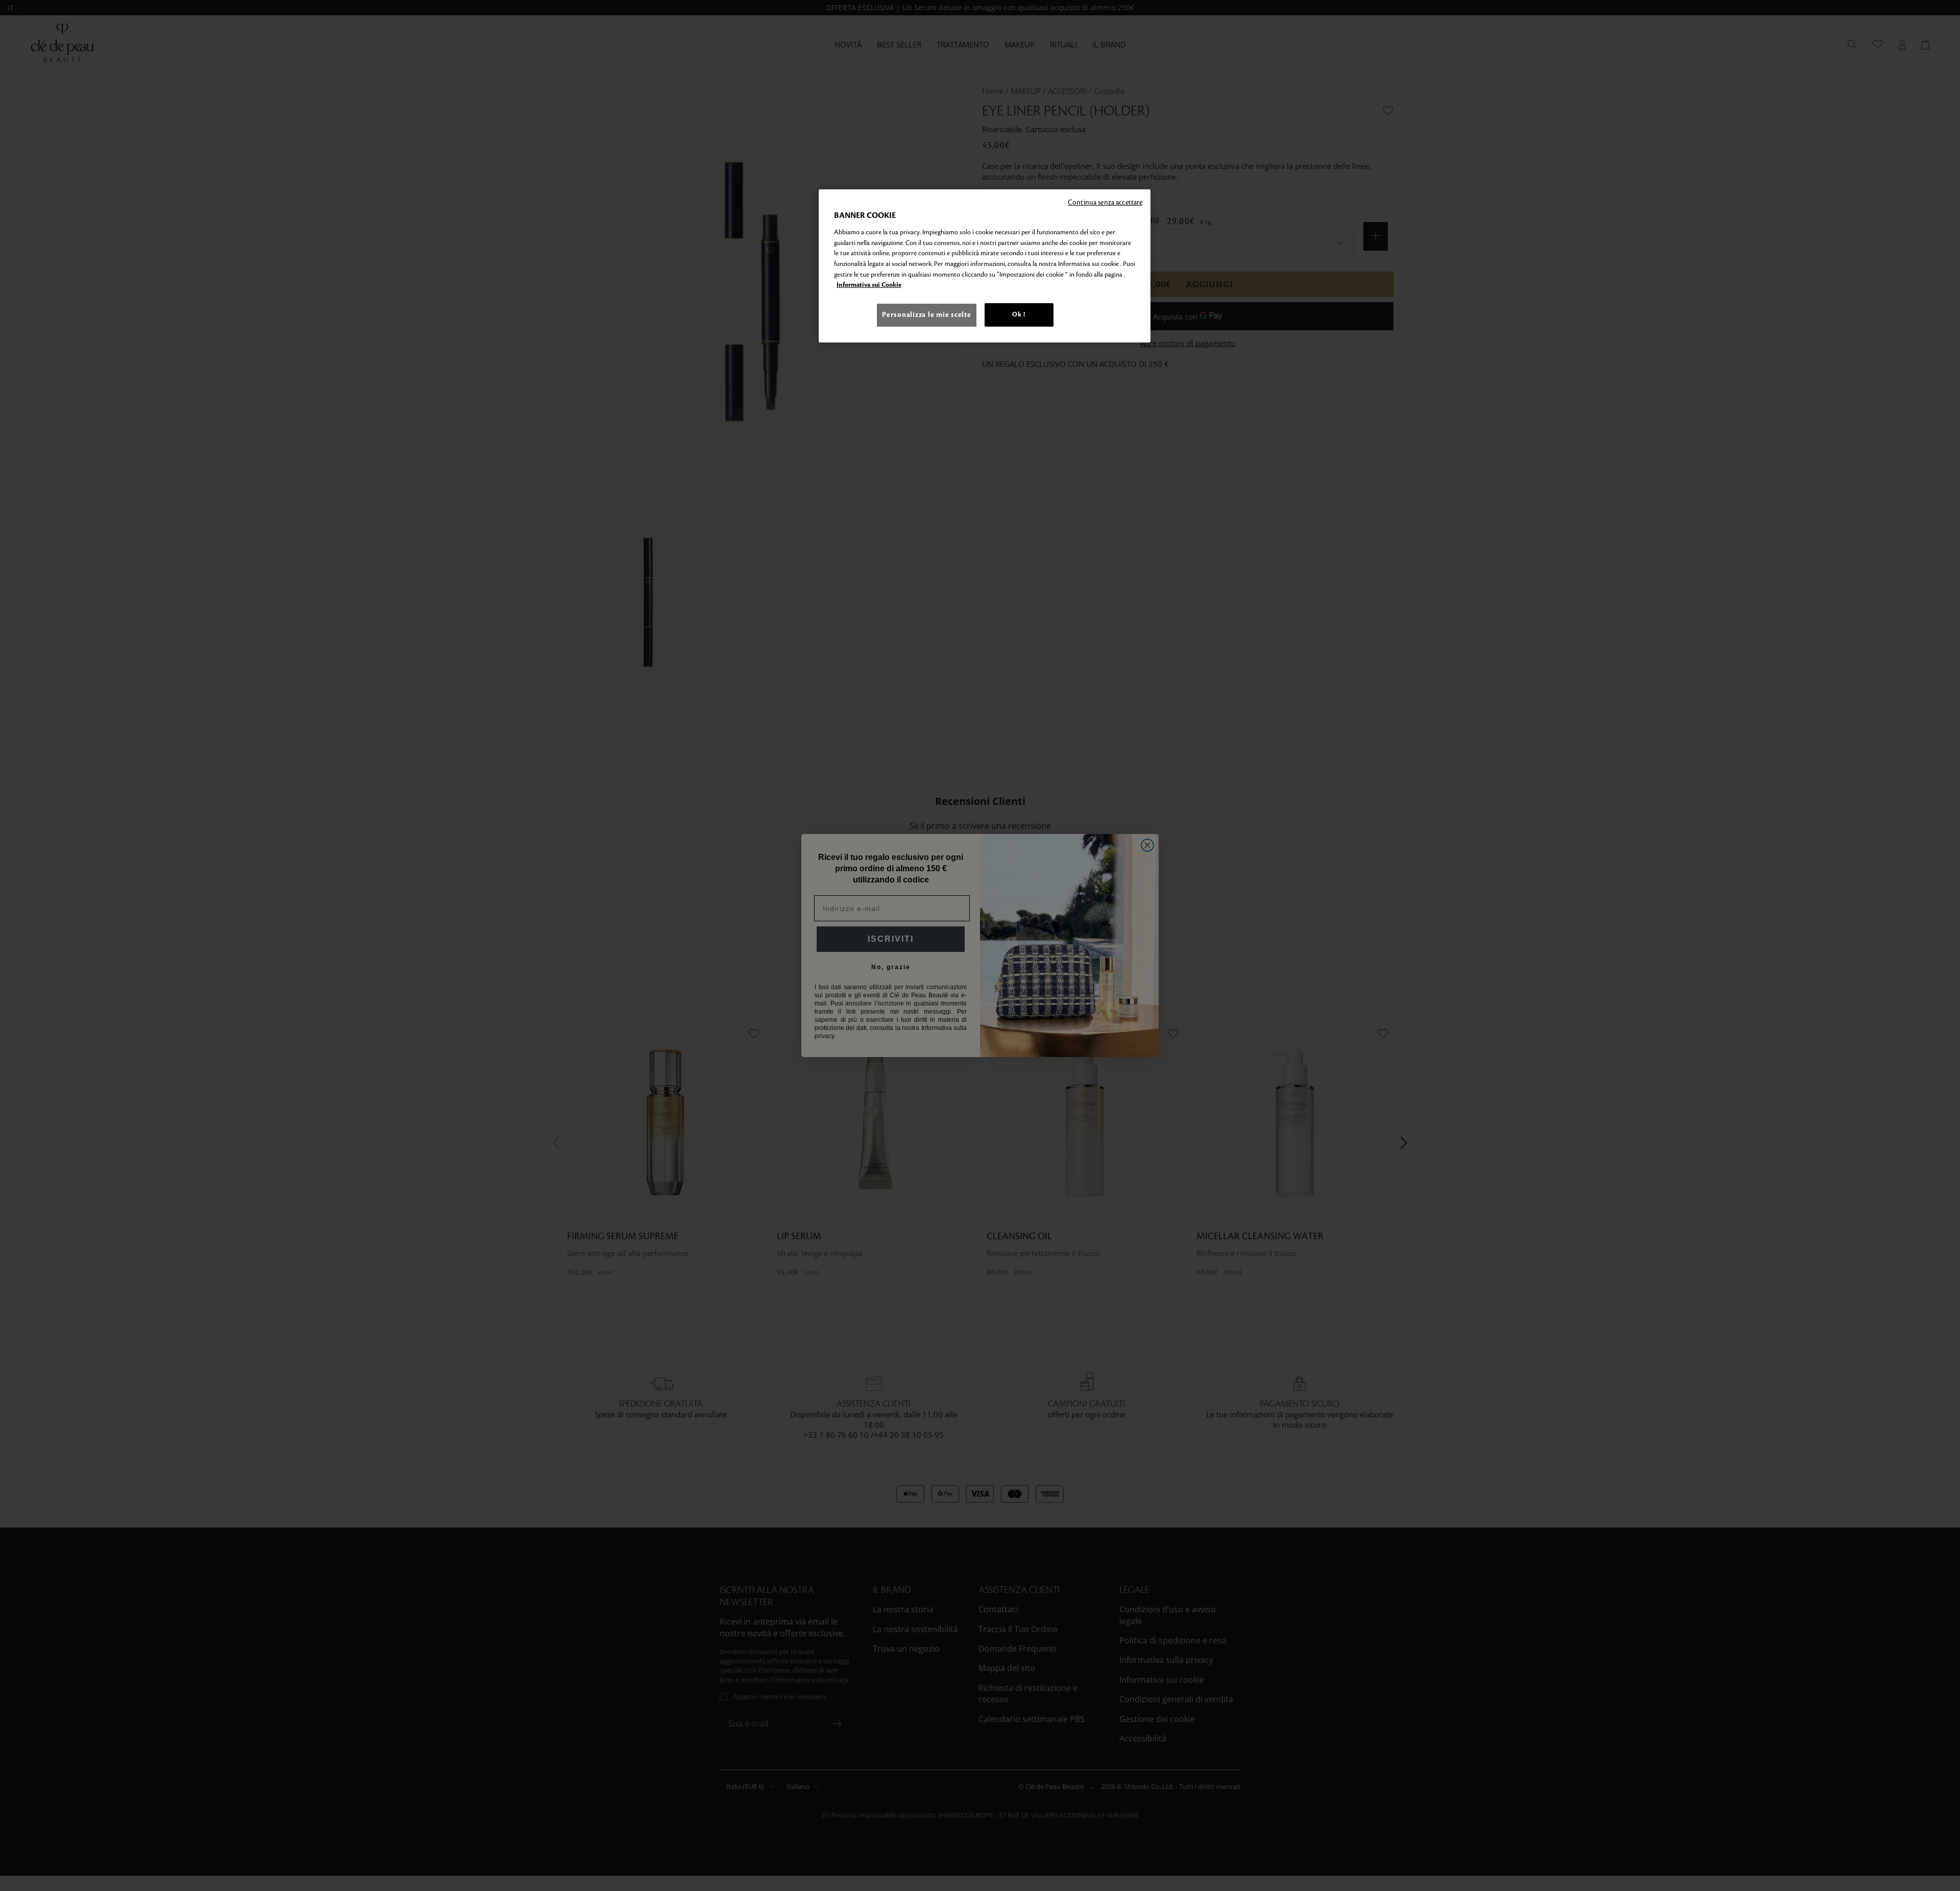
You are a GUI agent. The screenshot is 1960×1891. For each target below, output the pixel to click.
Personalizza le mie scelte (926, 315)
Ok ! (1019, 314)
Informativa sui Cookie (869, 285)
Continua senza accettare (1105, 202)
